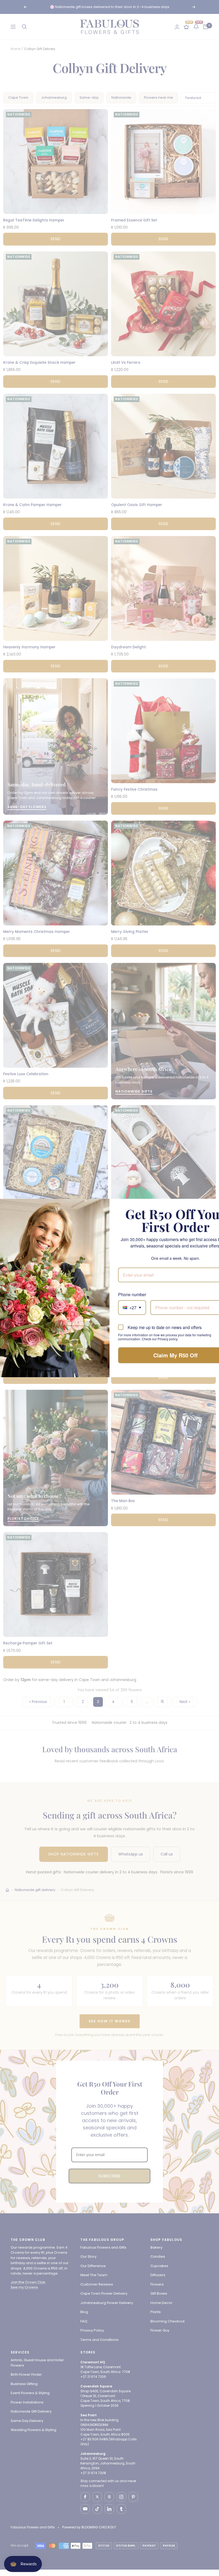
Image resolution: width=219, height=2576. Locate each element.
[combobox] (132, 1308)
